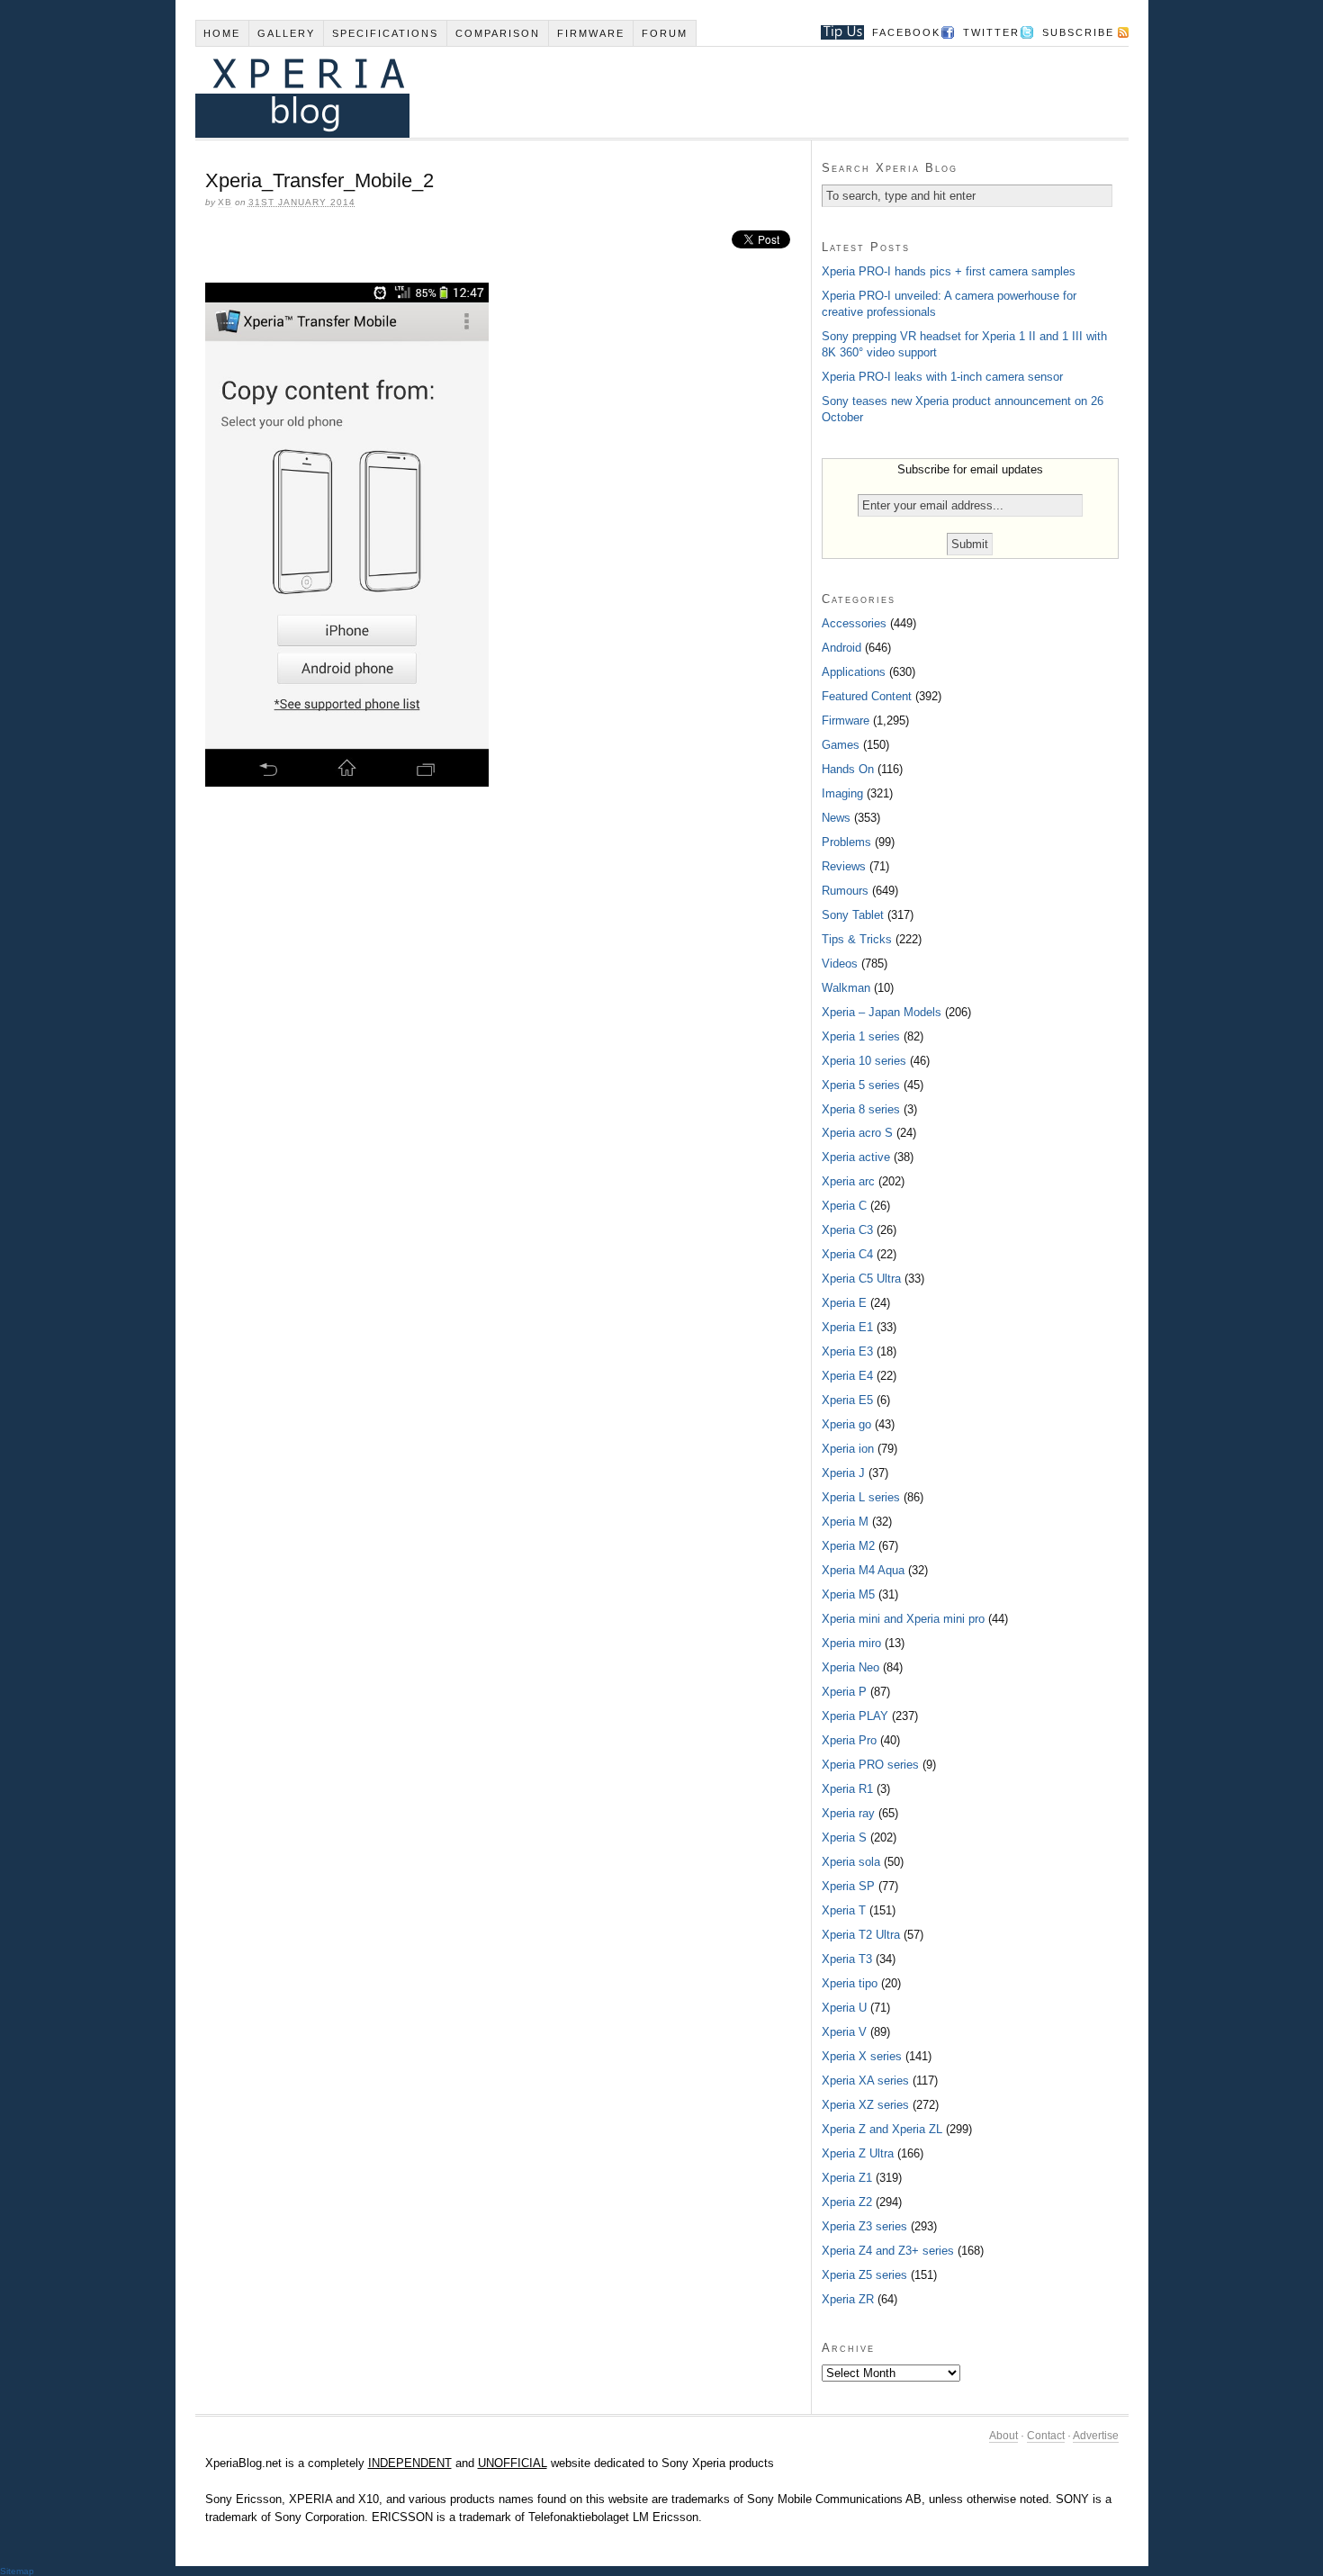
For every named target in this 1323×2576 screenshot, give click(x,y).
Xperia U (844, 2008)
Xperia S (844, 1837)
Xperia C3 (847, 1230)
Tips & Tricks (857, 939)
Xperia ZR (848, 2299)
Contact (1046, 2436)
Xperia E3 (847, 1351)
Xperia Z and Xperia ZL (882, 2129)
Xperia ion (848, 1449)
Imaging (842, 793)
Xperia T (844, 1910)
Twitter (991, 32)
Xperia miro (851, 1643)
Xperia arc (848, 1181)
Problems (846, 842)
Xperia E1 (847, 1327)
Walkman (846, 988)
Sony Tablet (853, 915)
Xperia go (846, 1424)
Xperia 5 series (861, 1085)
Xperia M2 (848, 1546)
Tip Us (836, 32)
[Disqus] (503, 1047)
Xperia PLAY (855, 1716)
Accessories (854, 623)
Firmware (591, 33)
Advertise (1096, 2436)
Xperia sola (851, 1862)
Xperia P (844, 1692)
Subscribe (1078, 32)
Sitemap (17, 2571)
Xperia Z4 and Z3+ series (888, 2251)
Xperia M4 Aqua (863, 1570)
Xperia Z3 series (864, 2226)
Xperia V (844, 2032)
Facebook (906, 32)
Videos (840, 964)
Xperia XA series (865, 2081)
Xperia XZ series (865, 2105)
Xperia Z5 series (864, 2275)
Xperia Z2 (847, 2202)
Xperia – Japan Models (882, 1012)
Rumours (845, 891)
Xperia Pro (849, 1740)
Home (222, 33)
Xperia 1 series (861, 1036)
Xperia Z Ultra (858, 2153)
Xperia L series (861, 1497)
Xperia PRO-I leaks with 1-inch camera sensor (942, 377)
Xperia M (845, 1522)
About (1003, 2436)
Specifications (385, 33)
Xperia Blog (637, 92)
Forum (665, 33)
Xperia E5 (847, 1400)
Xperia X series (862, 2056)
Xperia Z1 (847, 2178)
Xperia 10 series (864, 1061)
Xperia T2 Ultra (861, 1935)
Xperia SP (848, 1886)
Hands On (848, 769)
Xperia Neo (850, 1667)
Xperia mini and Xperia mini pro (903, 1619)
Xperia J (843, 1473)
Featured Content (867, 696)
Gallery (286, 33)
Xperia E (844, 1303)
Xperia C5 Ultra (861, 1279)
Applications (854, 672)
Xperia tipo (850, 1983)
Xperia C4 (847, 1254)
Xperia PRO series (870, 1765)
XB (225, 202)
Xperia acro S (857, 1133)
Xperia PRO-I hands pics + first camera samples (949, 271)
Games (841, 745)
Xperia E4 (847, 1376)
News (836, 818)
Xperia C (844, 1206)
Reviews (844, 866)
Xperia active (856, 1157)
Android (841, 648)
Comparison (498, 33)
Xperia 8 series (861, 1109)
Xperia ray (848, 1813)
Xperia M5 (848, 1594)
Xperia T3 (847, 1959)
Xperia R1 (847, 1789)
